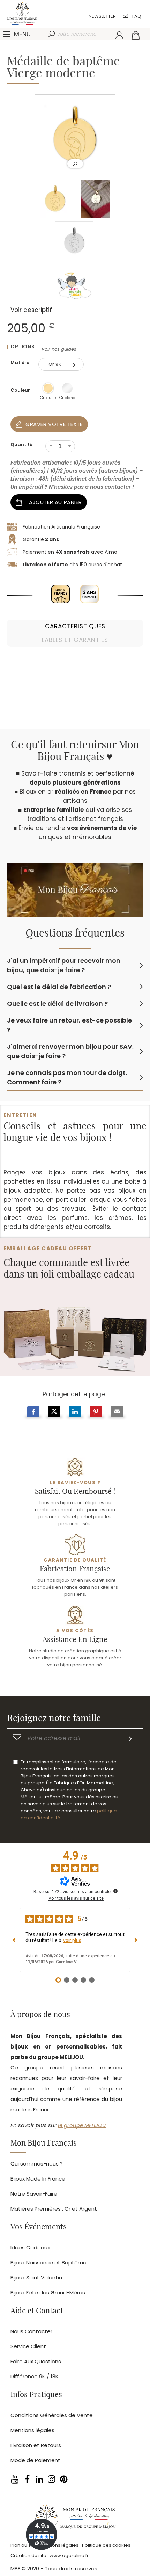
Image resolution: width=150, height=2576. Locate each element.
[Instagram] (51, 2479)
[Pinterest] (64, 2479)
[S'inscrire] (130, 1738)
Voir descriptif (31, 310)
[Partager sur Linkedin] (75, 1412)
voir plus (72, 1940)
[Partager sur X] (54, 1412)
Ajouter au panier (55, 502)
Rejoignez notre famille (54, 1718)
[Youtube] (15, 2479)
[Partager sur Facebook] (33, 1412)
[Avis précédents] (14, 1940)
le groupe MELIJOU (82, 2125)
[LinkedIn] (39, 2479)
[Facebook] (27, 2479)
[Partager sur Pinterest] (96, 1412)
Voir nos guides (59, 349)
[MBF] (75, 2519)
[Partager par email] (117, 1412)
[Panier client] (136, 35)
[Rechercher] (52, 34)
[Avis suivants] (136, 1940)
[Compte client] (119, 35)
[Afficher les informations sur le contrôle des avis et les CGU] (115, 1891)
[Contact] (125, 16)
